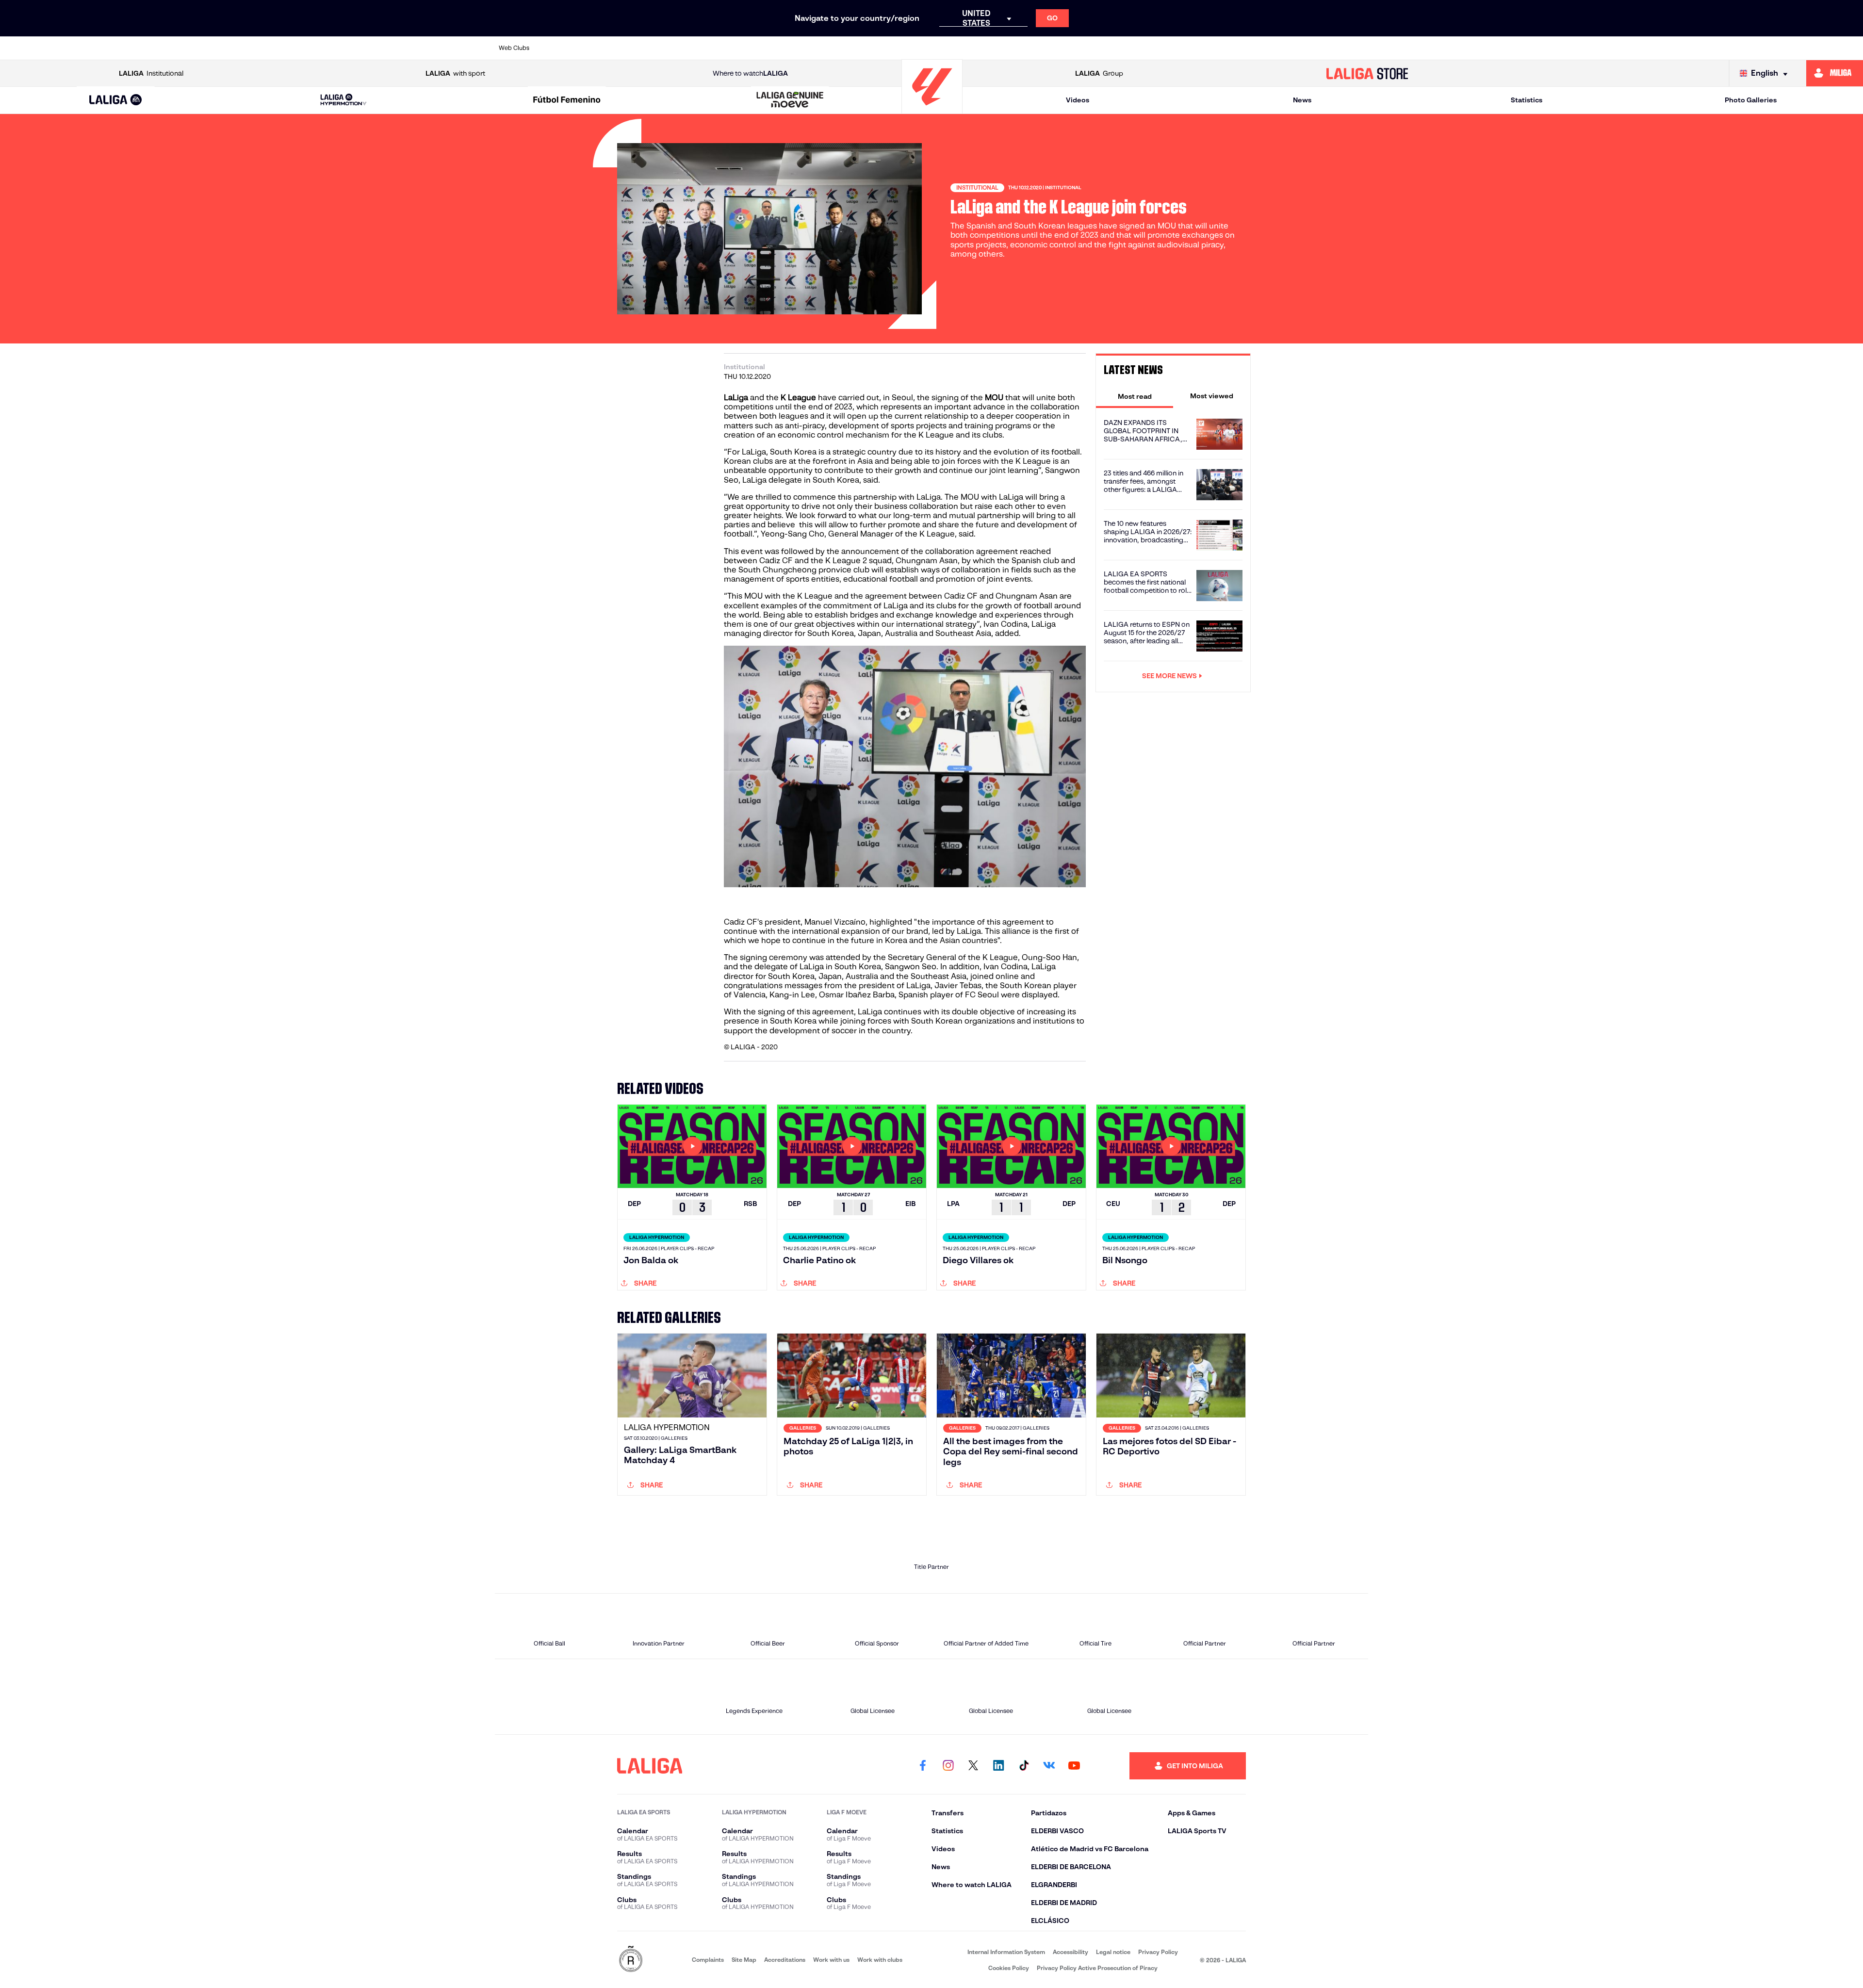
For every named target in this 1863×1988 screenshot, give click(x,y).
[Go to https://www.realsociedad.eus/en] (1232, 48)
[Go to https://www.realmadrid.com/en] (1190, 48)
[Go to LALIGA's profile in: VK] (1049, 1766)
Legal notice (1113, 1952)
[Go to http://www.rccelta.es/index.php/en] (689, 48)
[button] (116, 100)
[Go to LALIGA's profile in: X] (973, 1766)
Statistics (1527, 100)
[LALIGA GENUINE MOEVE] (790, 100)
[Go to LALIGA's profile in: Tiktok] (1024, 1766)
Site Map (744, 1960)
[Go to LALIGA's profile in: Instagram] (948, 1766)
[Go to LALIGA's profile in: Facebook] (923, 1766)
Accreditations (785, 1960)
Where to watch (750, 73)
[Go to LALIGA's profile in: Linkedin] (998, 1766)
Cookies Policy (1009, 1968)
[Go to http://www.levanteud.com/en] (898, 48)
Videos (1078, 100)
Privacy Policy (1158, 1952)
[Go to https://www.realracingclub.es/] (981, 48)
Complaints (708, 1960)
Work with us (831, 1960)
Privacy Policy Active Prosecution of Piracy (1097, 1968)
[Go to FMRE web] (631, 1960)
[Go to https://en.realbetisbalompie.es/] (1148, 48)
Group (1099, 73)
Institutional (151, 73)
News (1302, 100)
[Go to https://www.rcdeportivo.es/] (1065, 48)
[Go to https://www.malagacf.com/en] (940, 48)
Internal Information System (1006, 1952)
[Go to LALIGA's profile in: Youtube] (1074, 1766)
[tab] (1135, 396)
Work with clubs (880, 1960)
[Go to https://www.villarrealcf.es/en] (1357, 48)
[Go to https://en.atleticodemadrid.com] (605, 48)
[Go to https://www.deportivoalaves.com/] (731, 48)
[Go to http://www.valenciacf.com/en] (1315, 48)
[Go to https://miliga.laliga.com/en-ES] (1835, 73)
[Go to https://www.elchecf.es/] (772, 48)
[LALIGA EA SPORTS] (116, 100)
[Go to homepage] (932, 109)
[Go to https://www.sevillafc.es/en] (1274, 48)
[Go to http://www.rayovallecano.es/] (1023, 48)
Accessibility (1070, 1952)
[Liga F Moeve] (567, 100)
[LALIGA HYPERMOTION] (343, 100)
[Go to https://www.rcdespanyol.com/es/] (1107, 48)
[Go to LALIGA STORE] (1367, 73)
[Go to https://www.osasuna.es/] (647, 48)
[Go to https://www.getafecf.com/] (856, 48)
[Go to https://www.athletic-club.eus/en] (564, 48)
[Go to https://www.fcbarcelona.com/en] (814, 48)
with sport (455, 73)
